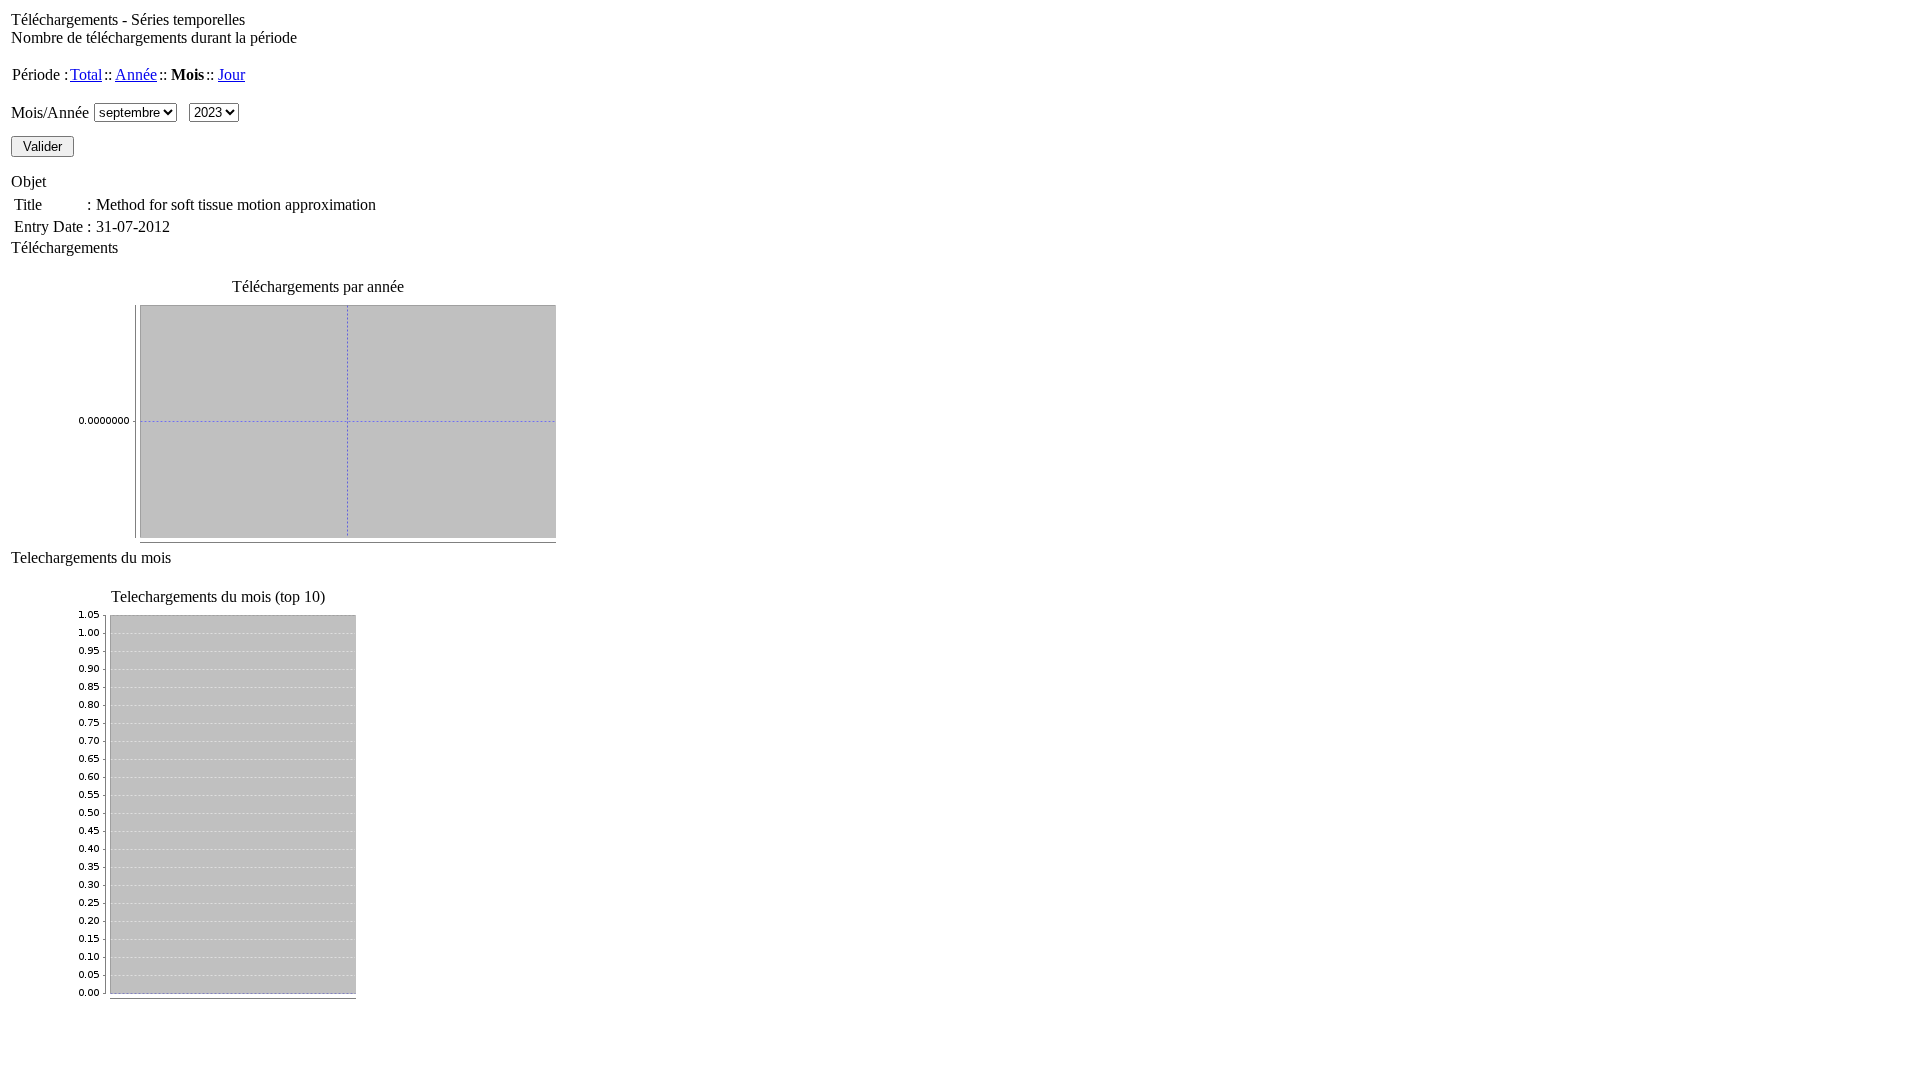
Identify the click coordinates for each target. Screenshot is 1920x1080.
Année (136, 74)
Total (86, 74)
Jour (231, 74)
